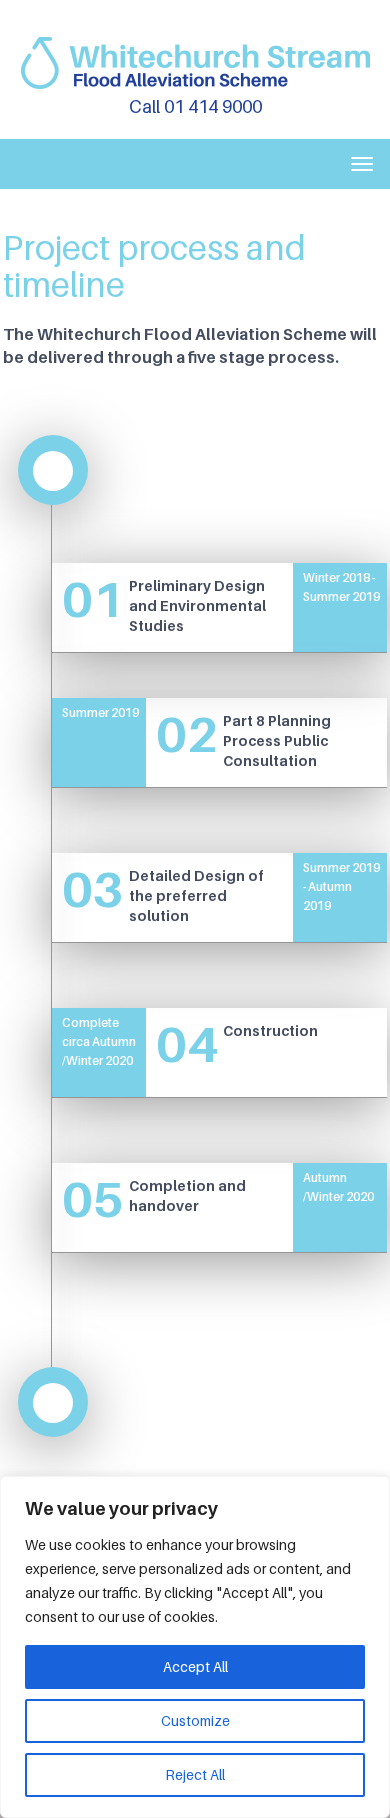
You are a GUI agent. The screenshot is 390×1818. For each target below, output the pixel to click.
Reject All (195, 1774)
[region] (195, 1647)
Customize (195, 1720)
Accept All (195, 1666)
